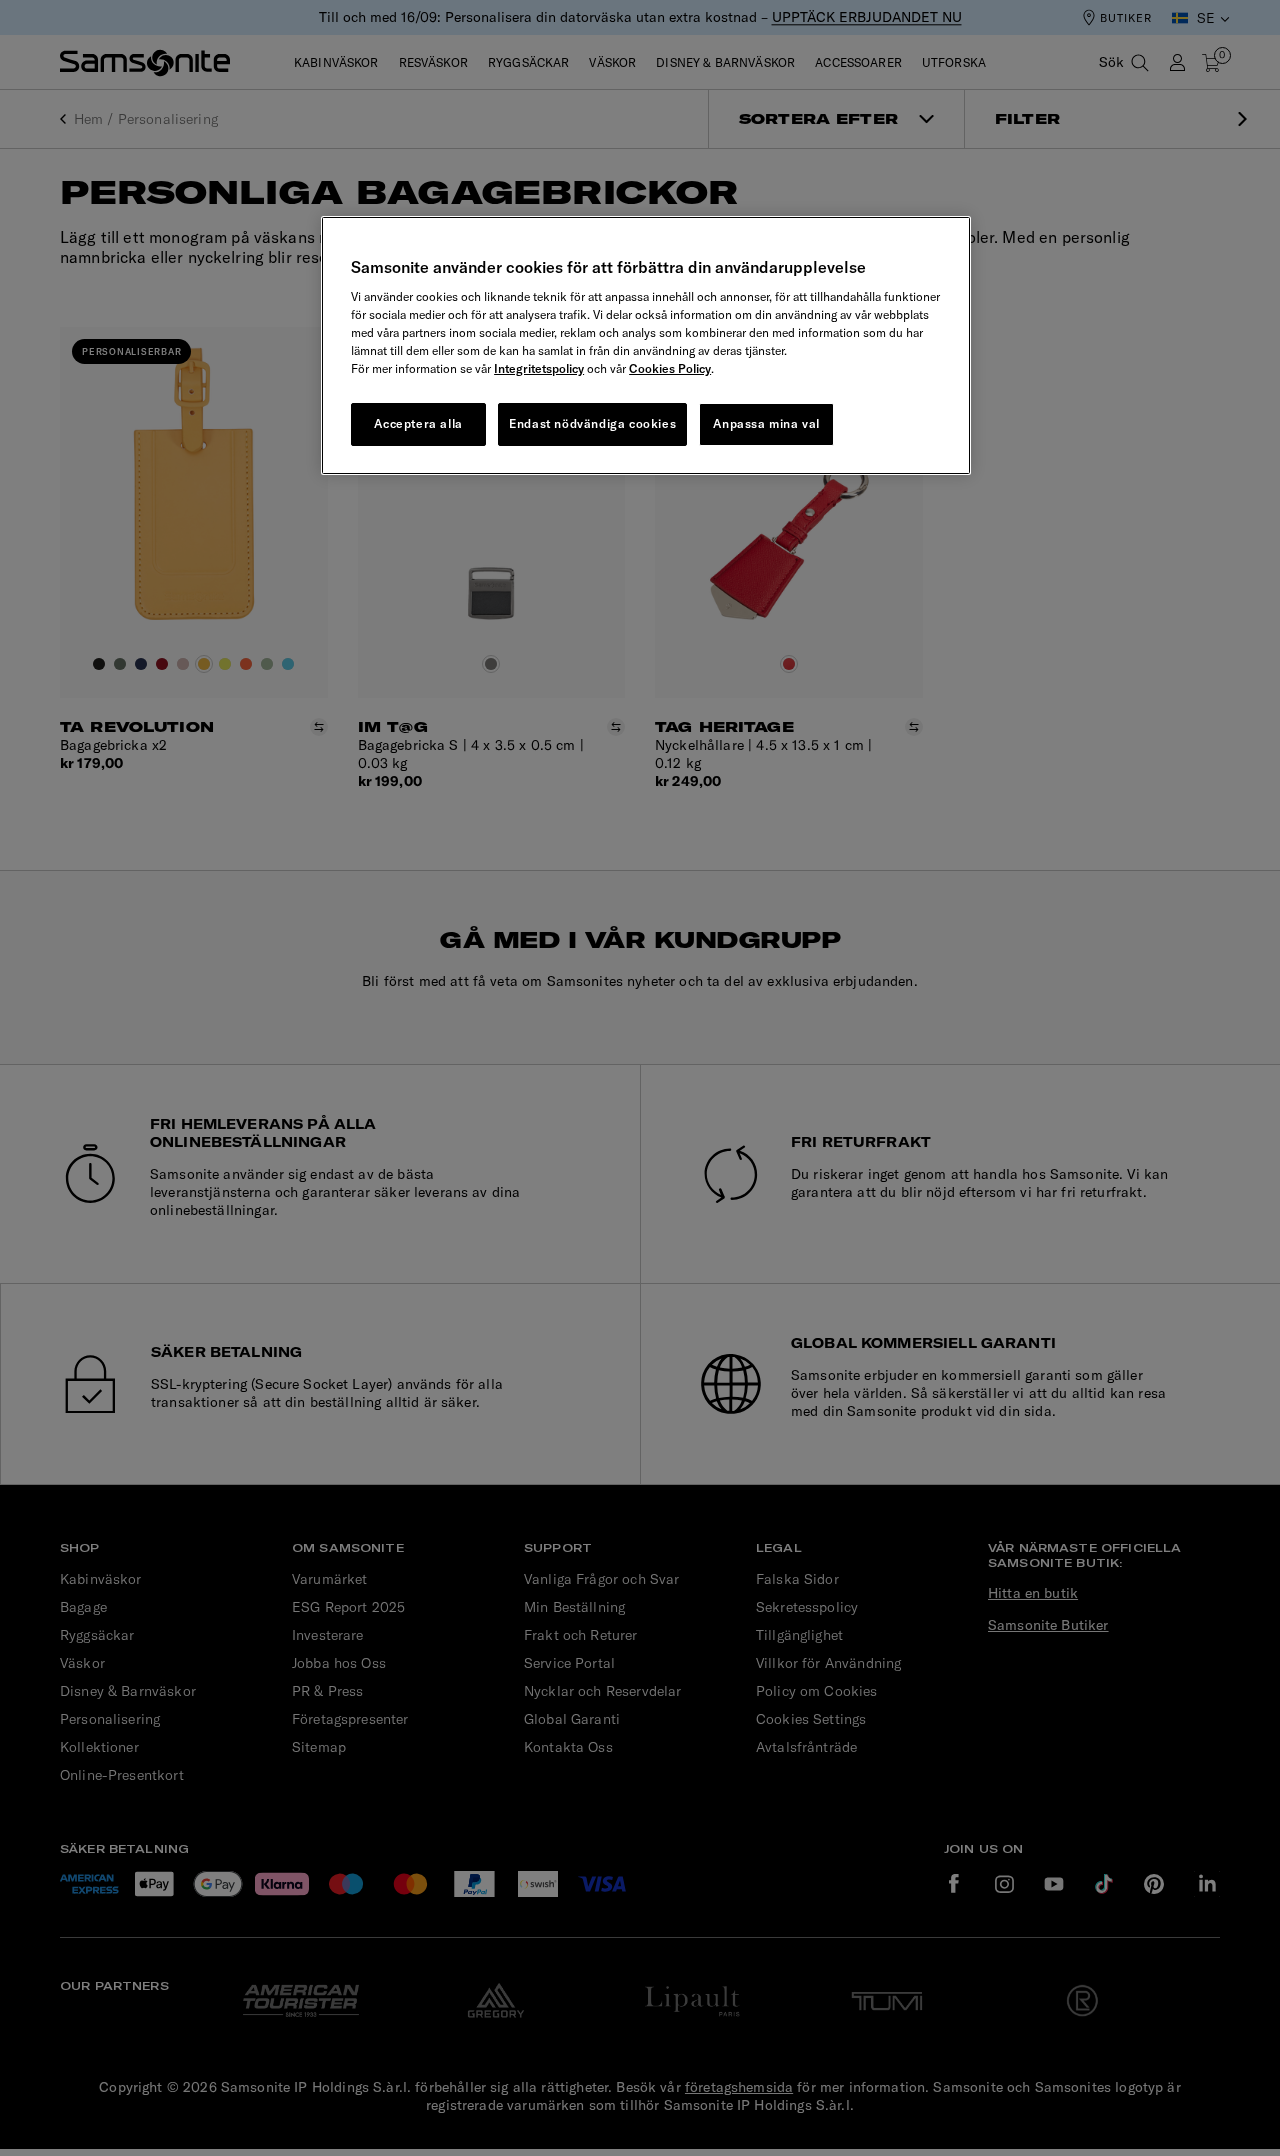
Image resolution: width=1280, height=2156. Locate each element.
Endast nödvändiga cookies (592, 423)
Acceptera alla (418, 423)
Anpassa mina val (766, 423)
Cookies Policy (670, 368)
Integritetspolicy (539, 368)
